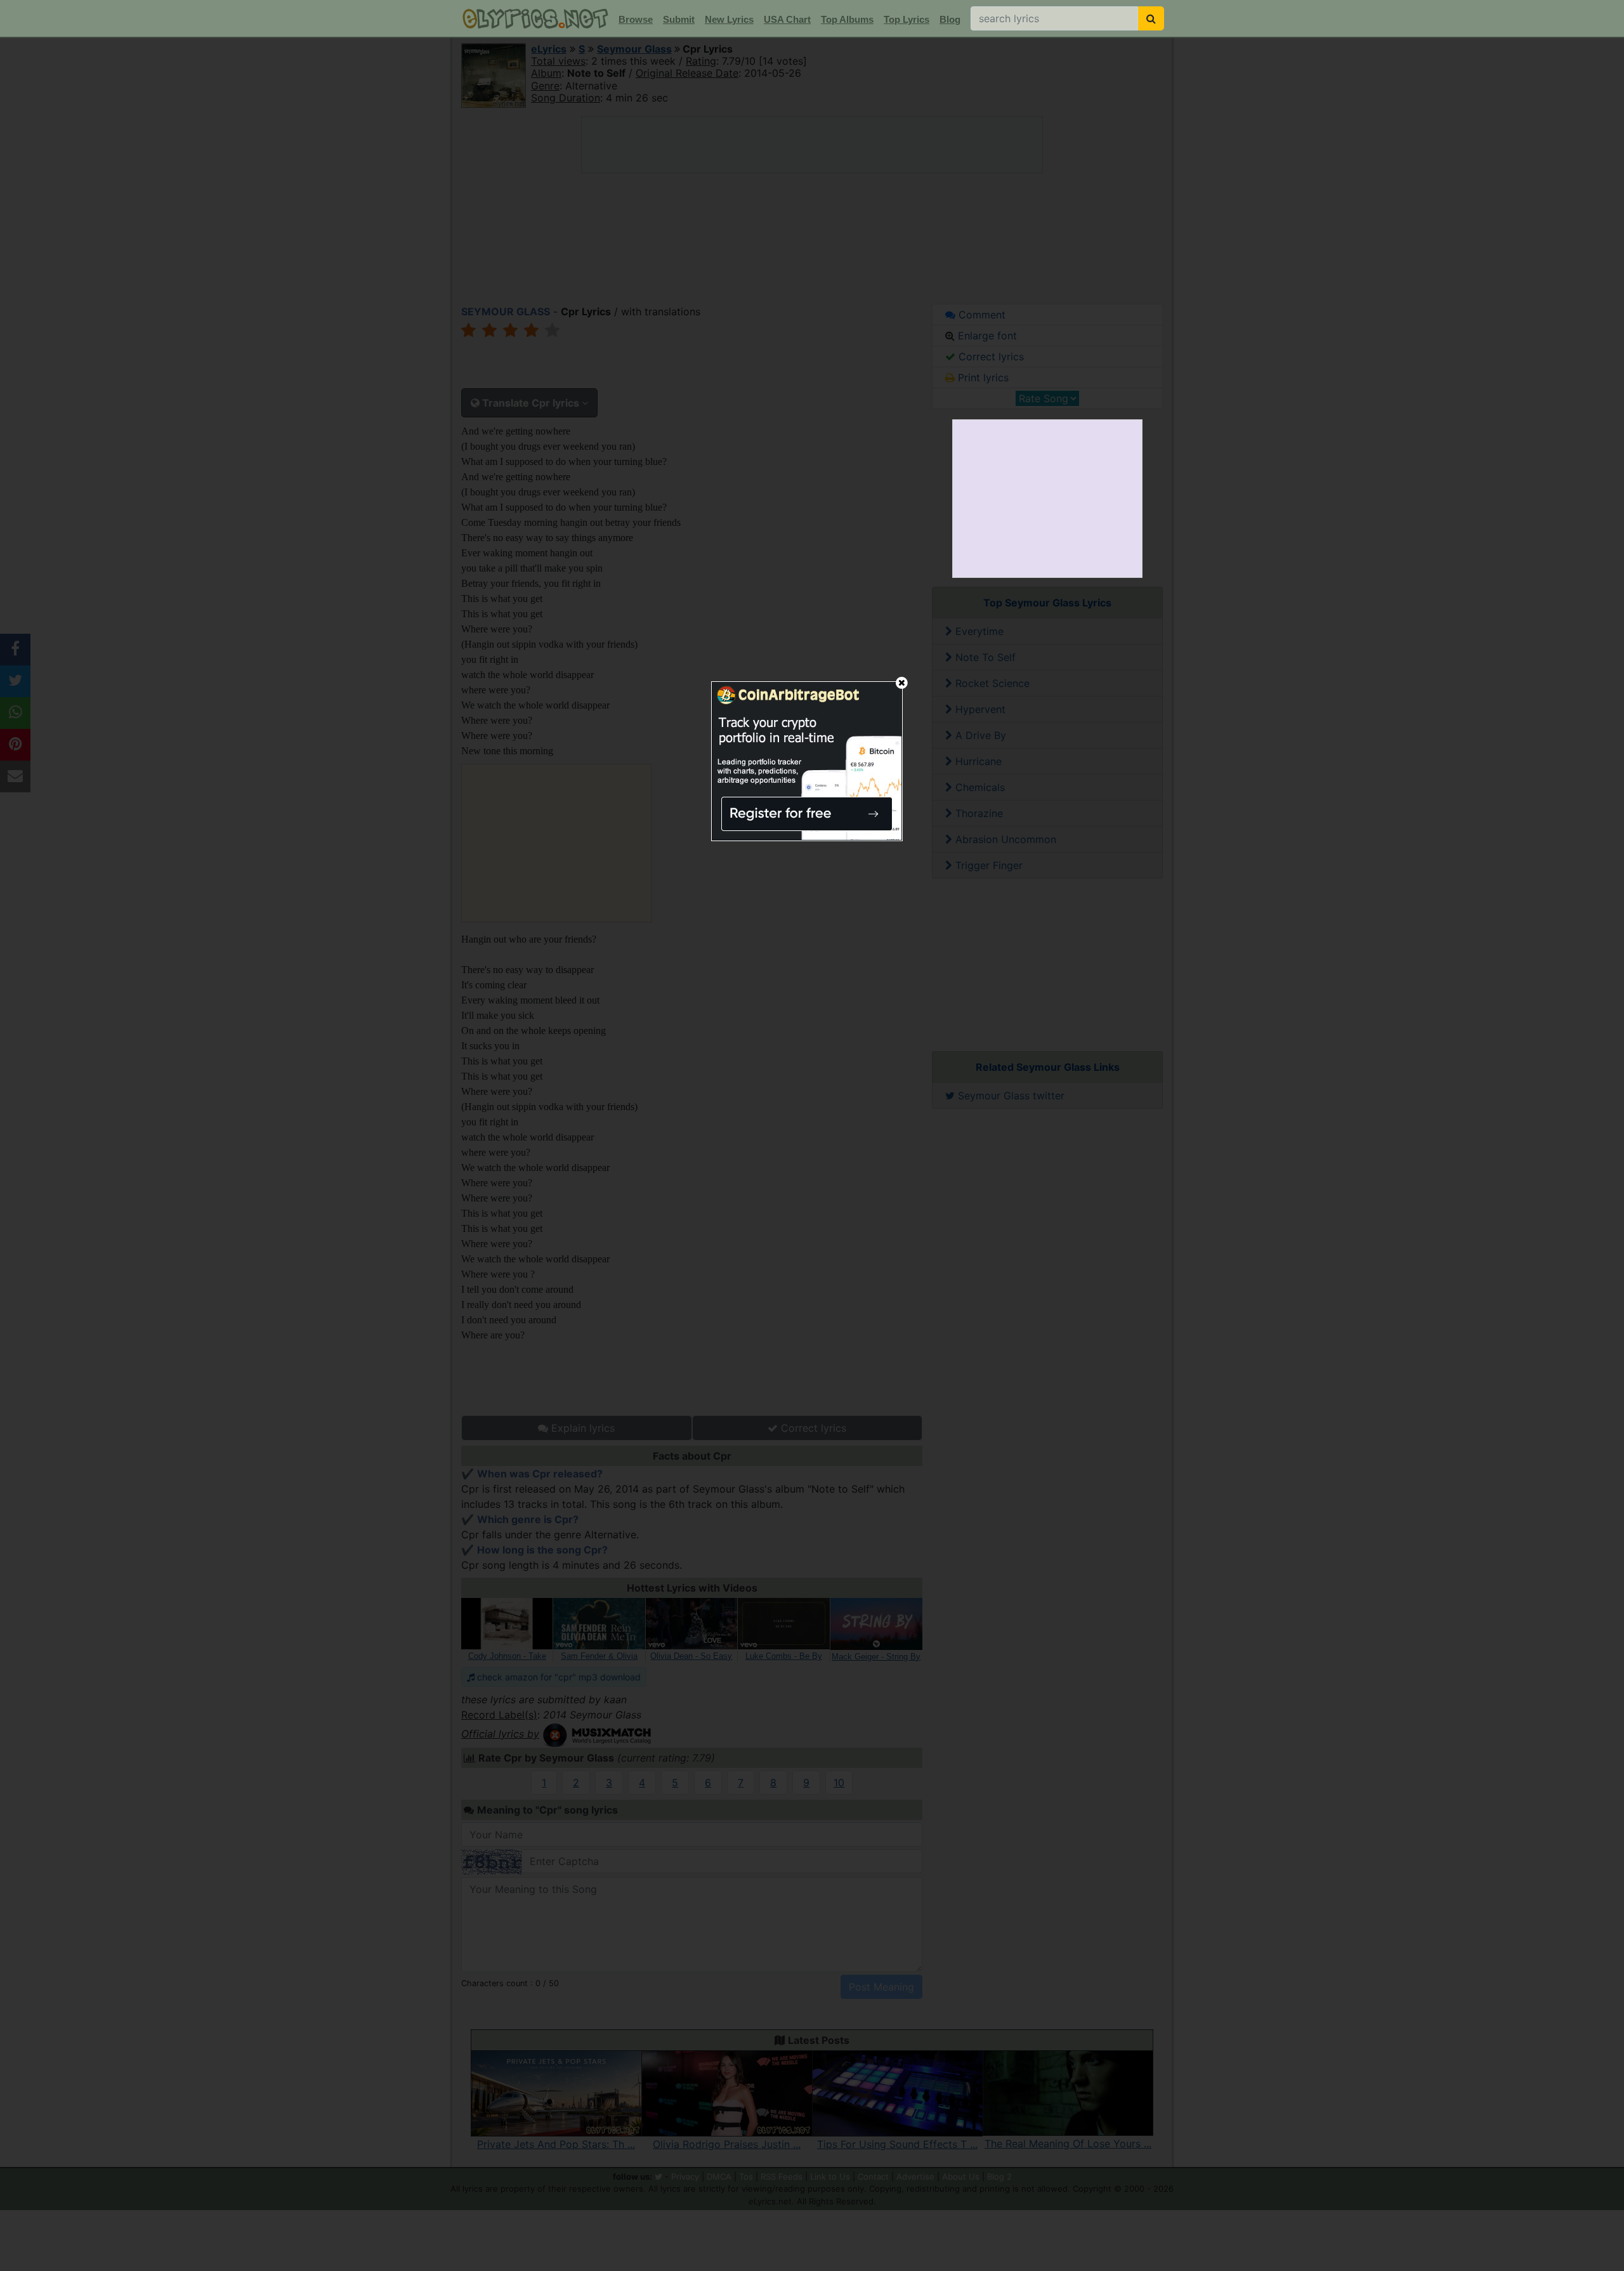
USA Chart (787, 19)
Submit (679, 19)
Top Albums (847, 19)
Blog (950, 19)
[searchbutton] (1151, 18)
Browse (636, 19)
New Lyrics (729, 19)
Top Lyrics (907, 19)
